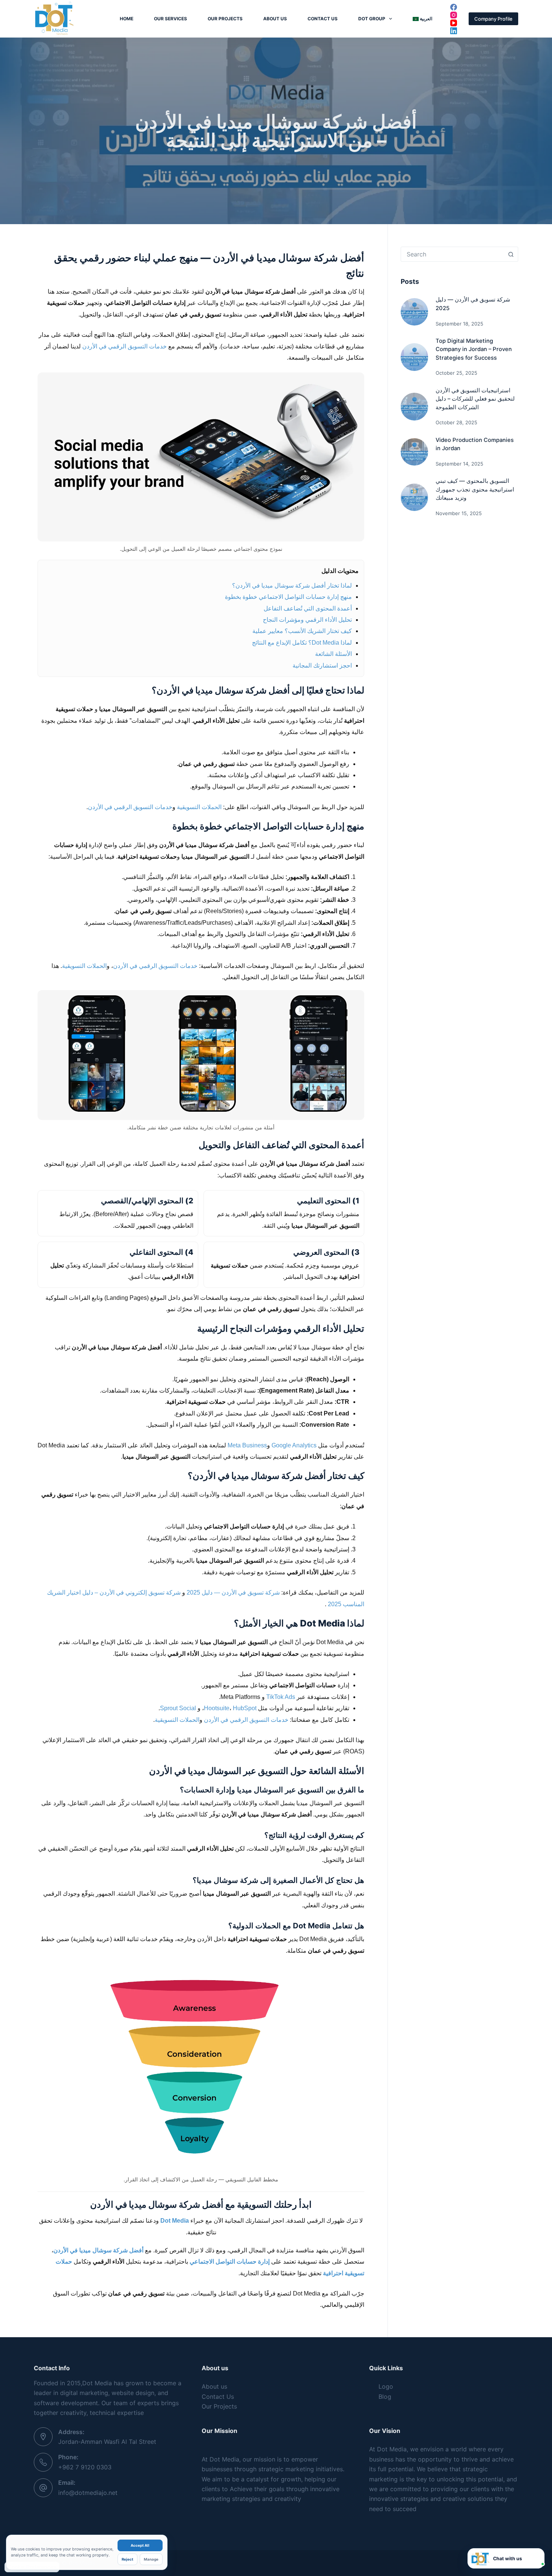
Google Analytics (294, 1445)
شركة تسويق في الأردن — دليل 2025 (232, 1592)
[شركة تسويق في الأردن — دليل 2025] (414, 312)
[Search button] (511, 254)
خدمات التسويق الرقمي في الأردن (124, 346)
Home (127, 19)
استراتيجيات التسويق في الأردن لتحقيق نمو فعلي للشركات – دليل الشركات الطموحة (475, 399)
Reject (127, 2559)
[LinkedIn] (454, 31)
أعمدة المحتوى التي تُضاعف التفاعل (308, 608)
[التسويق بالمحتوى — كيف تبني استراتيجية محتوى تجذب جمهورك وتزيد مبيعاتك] (414, 497)
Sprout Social (178, 1708)
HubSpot (245, 1708)
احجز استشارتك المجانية (322, 665)
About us (275, 19)
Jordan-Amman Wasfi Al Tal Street (107, 2442)
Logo (386, 2386)
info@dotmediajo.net (88, 2493)
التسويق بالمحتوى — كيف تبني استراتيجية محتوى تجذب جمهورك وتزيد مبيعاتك (475, 489)
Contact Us (323, 19)
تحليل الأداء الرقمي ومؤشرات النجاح (307, 620)
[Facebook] (454, 7)
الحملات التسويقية (199, 807)
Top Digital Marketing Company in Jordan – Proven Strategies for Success (474, 349)
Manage (151, 2559)
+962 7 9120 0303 (85, 2467)
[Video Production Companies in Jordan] (414, 452)
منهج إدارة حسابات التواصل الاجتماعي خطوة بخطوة (288, 597)
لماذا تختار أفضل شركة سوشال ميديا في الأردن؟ (292, 586)
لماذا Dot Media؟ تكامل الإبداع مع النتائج (302, 643)
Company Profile (493, 19)
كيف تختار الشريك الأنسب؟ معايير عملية (302, 631)
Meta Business (247, 1445)
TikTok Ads (281, 1697)
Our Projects (225, 19)
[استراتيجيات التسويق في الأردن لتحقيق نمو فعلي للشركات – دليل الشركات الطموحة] (414, 406)
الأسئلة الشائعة (333, 654)
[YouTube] (454, 23)
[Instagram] (454, 15)
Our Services (170, 19)
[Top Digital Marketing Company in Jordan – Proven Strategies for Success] (414, 357)
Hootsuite (217, 1708)
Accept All (140, 2545)
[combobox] (452, 254)
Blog (385, 2397)
